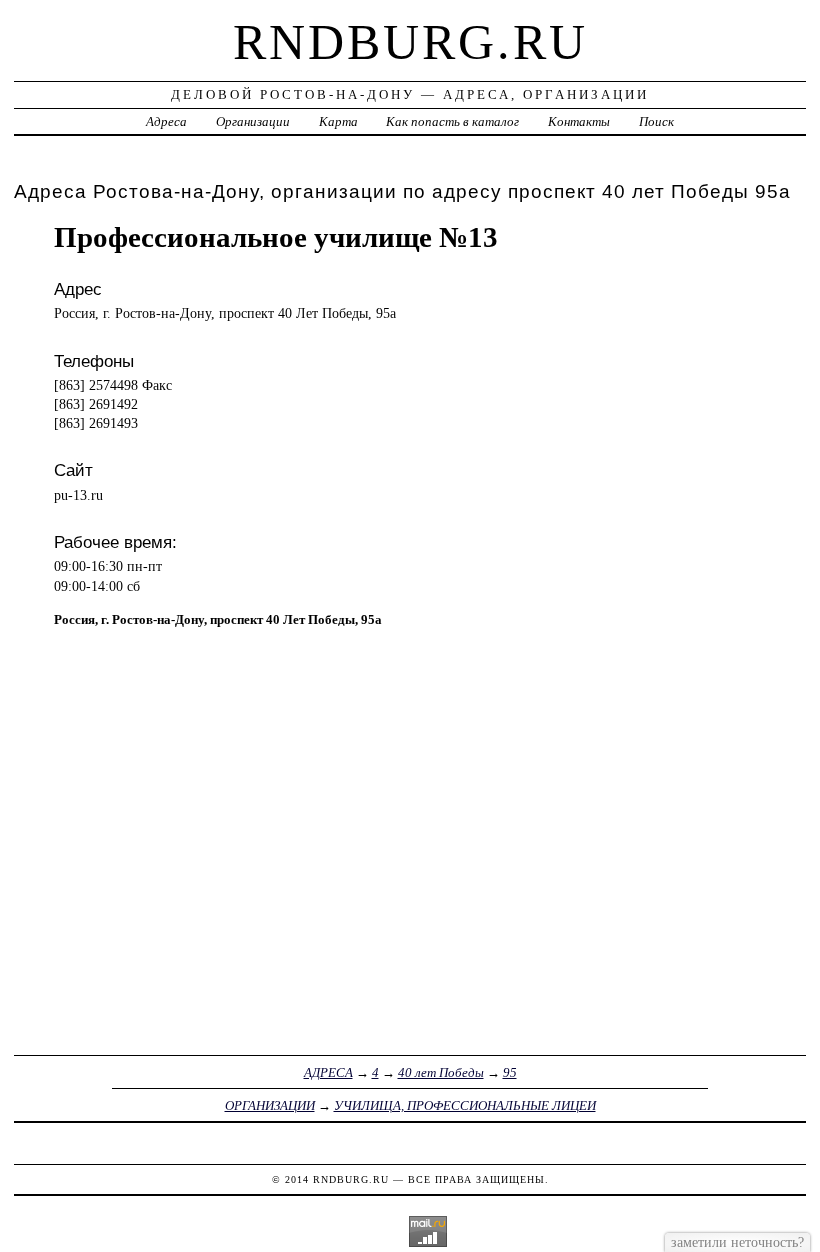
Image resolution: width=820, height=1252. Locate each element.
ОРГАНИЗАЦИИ (270, 1105)
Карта (338, 121)
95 (510, 1072)
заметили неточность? (737, 1242)
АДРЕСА (328, 1072)
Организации (253, 121)
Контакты (579, 121)
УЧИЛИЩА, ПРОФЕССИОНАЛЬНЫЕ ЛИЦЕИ (465, 1105)
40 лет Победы (441, 1072)
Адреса (166, 121)
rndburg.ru (410, 42)
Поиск (656, 121)
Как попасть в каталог (452, 121)
